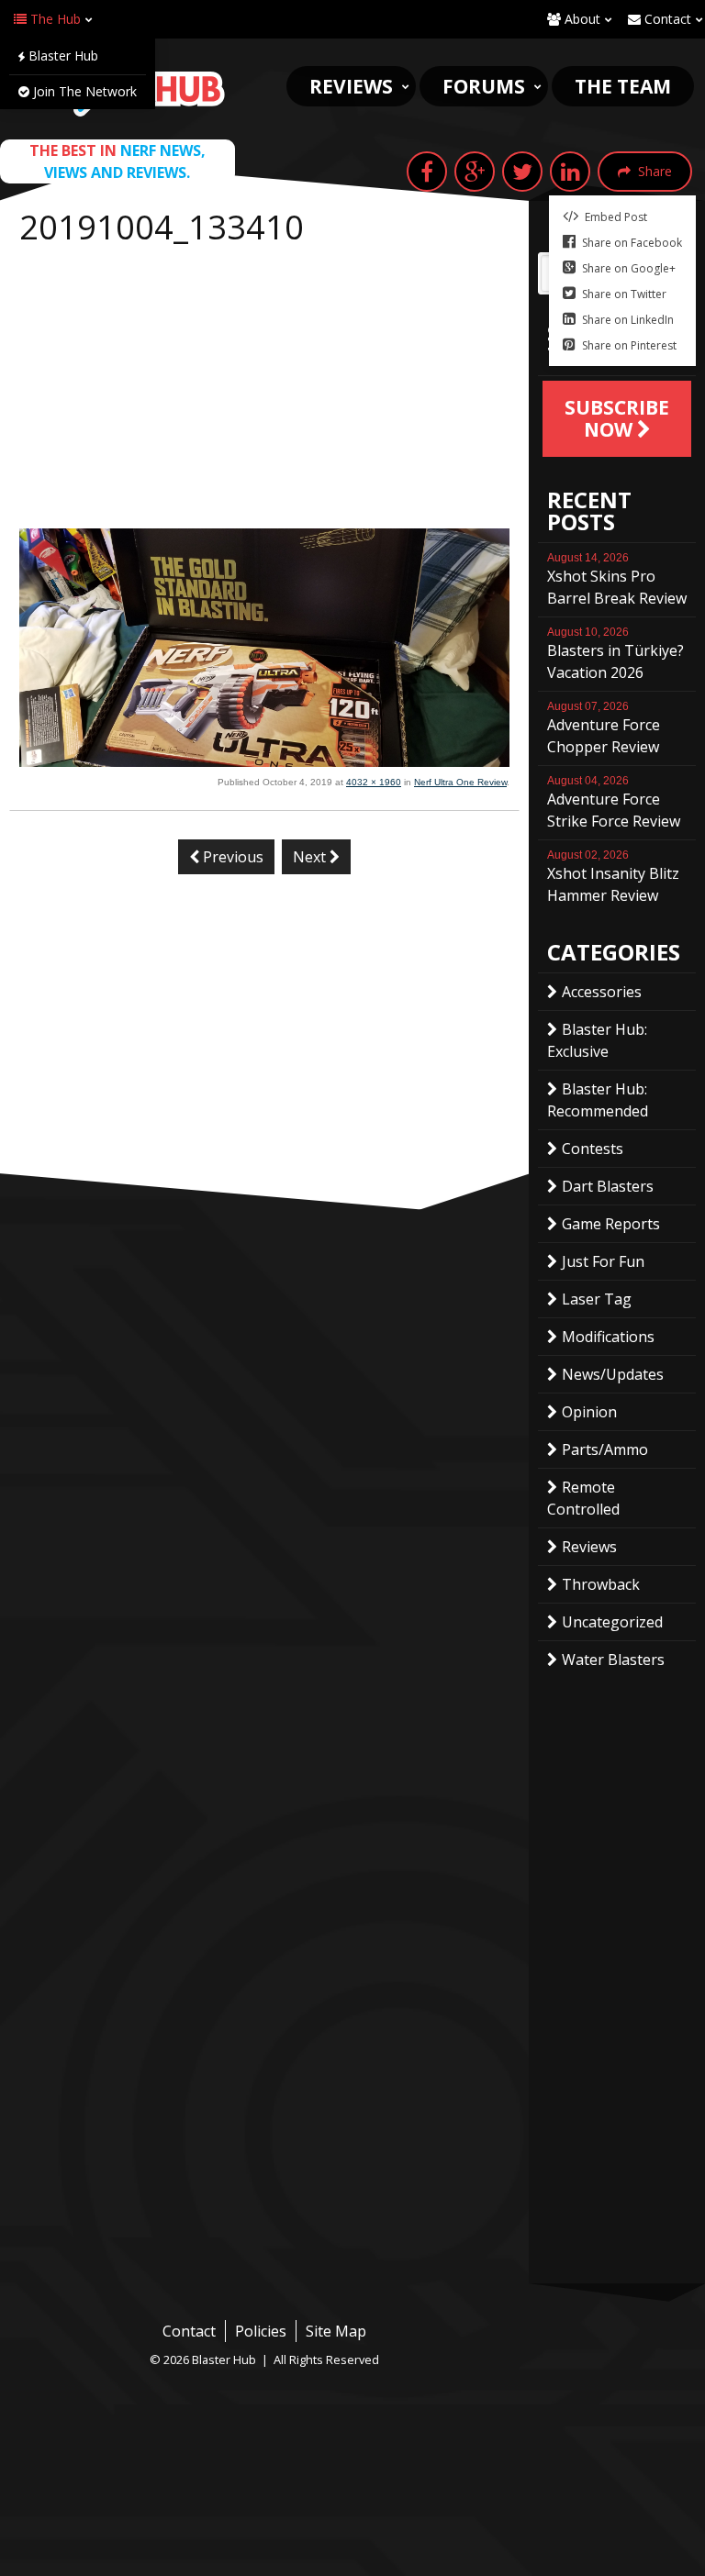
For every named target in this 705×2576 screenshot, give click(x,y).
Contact (666, 19)
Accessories (602, 992)
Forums (484, 86)
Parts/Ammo (605, 1449)
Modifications (608, 1337)
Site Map (336, 2331)
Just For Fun (603, 1261)
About (581, 19)
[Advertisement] (264, 391)
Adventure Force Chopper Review (604, 728)
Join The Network (83, 91)
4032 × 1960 (374, 782)
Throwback (601, 1584)
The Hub (54, 19)
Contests (593, 1149)
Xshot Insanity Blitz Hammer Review (613, 877)
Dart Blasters (608, 1186)
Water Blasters (613, 1660)
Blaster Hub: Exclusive (597, 1040)
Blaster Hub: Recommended (598, 1100)
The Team (623, 86)
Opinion (589, 1412)
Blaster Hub (62, 56)
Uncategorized (612, 1622)
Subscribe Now (617, 418)
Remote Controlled (583, 1498)
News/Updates (613, 1374)
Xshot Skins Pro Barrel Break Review (617, 580)
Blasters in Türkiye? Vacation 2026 (615, 654)
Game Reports (611, 1224)
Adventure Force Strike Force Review (614, 803)
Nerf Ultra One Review (460, 782)
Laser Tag (597, 1299)
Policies (261, 2331)
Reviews (351, 86)
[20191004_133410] (264, 761)
